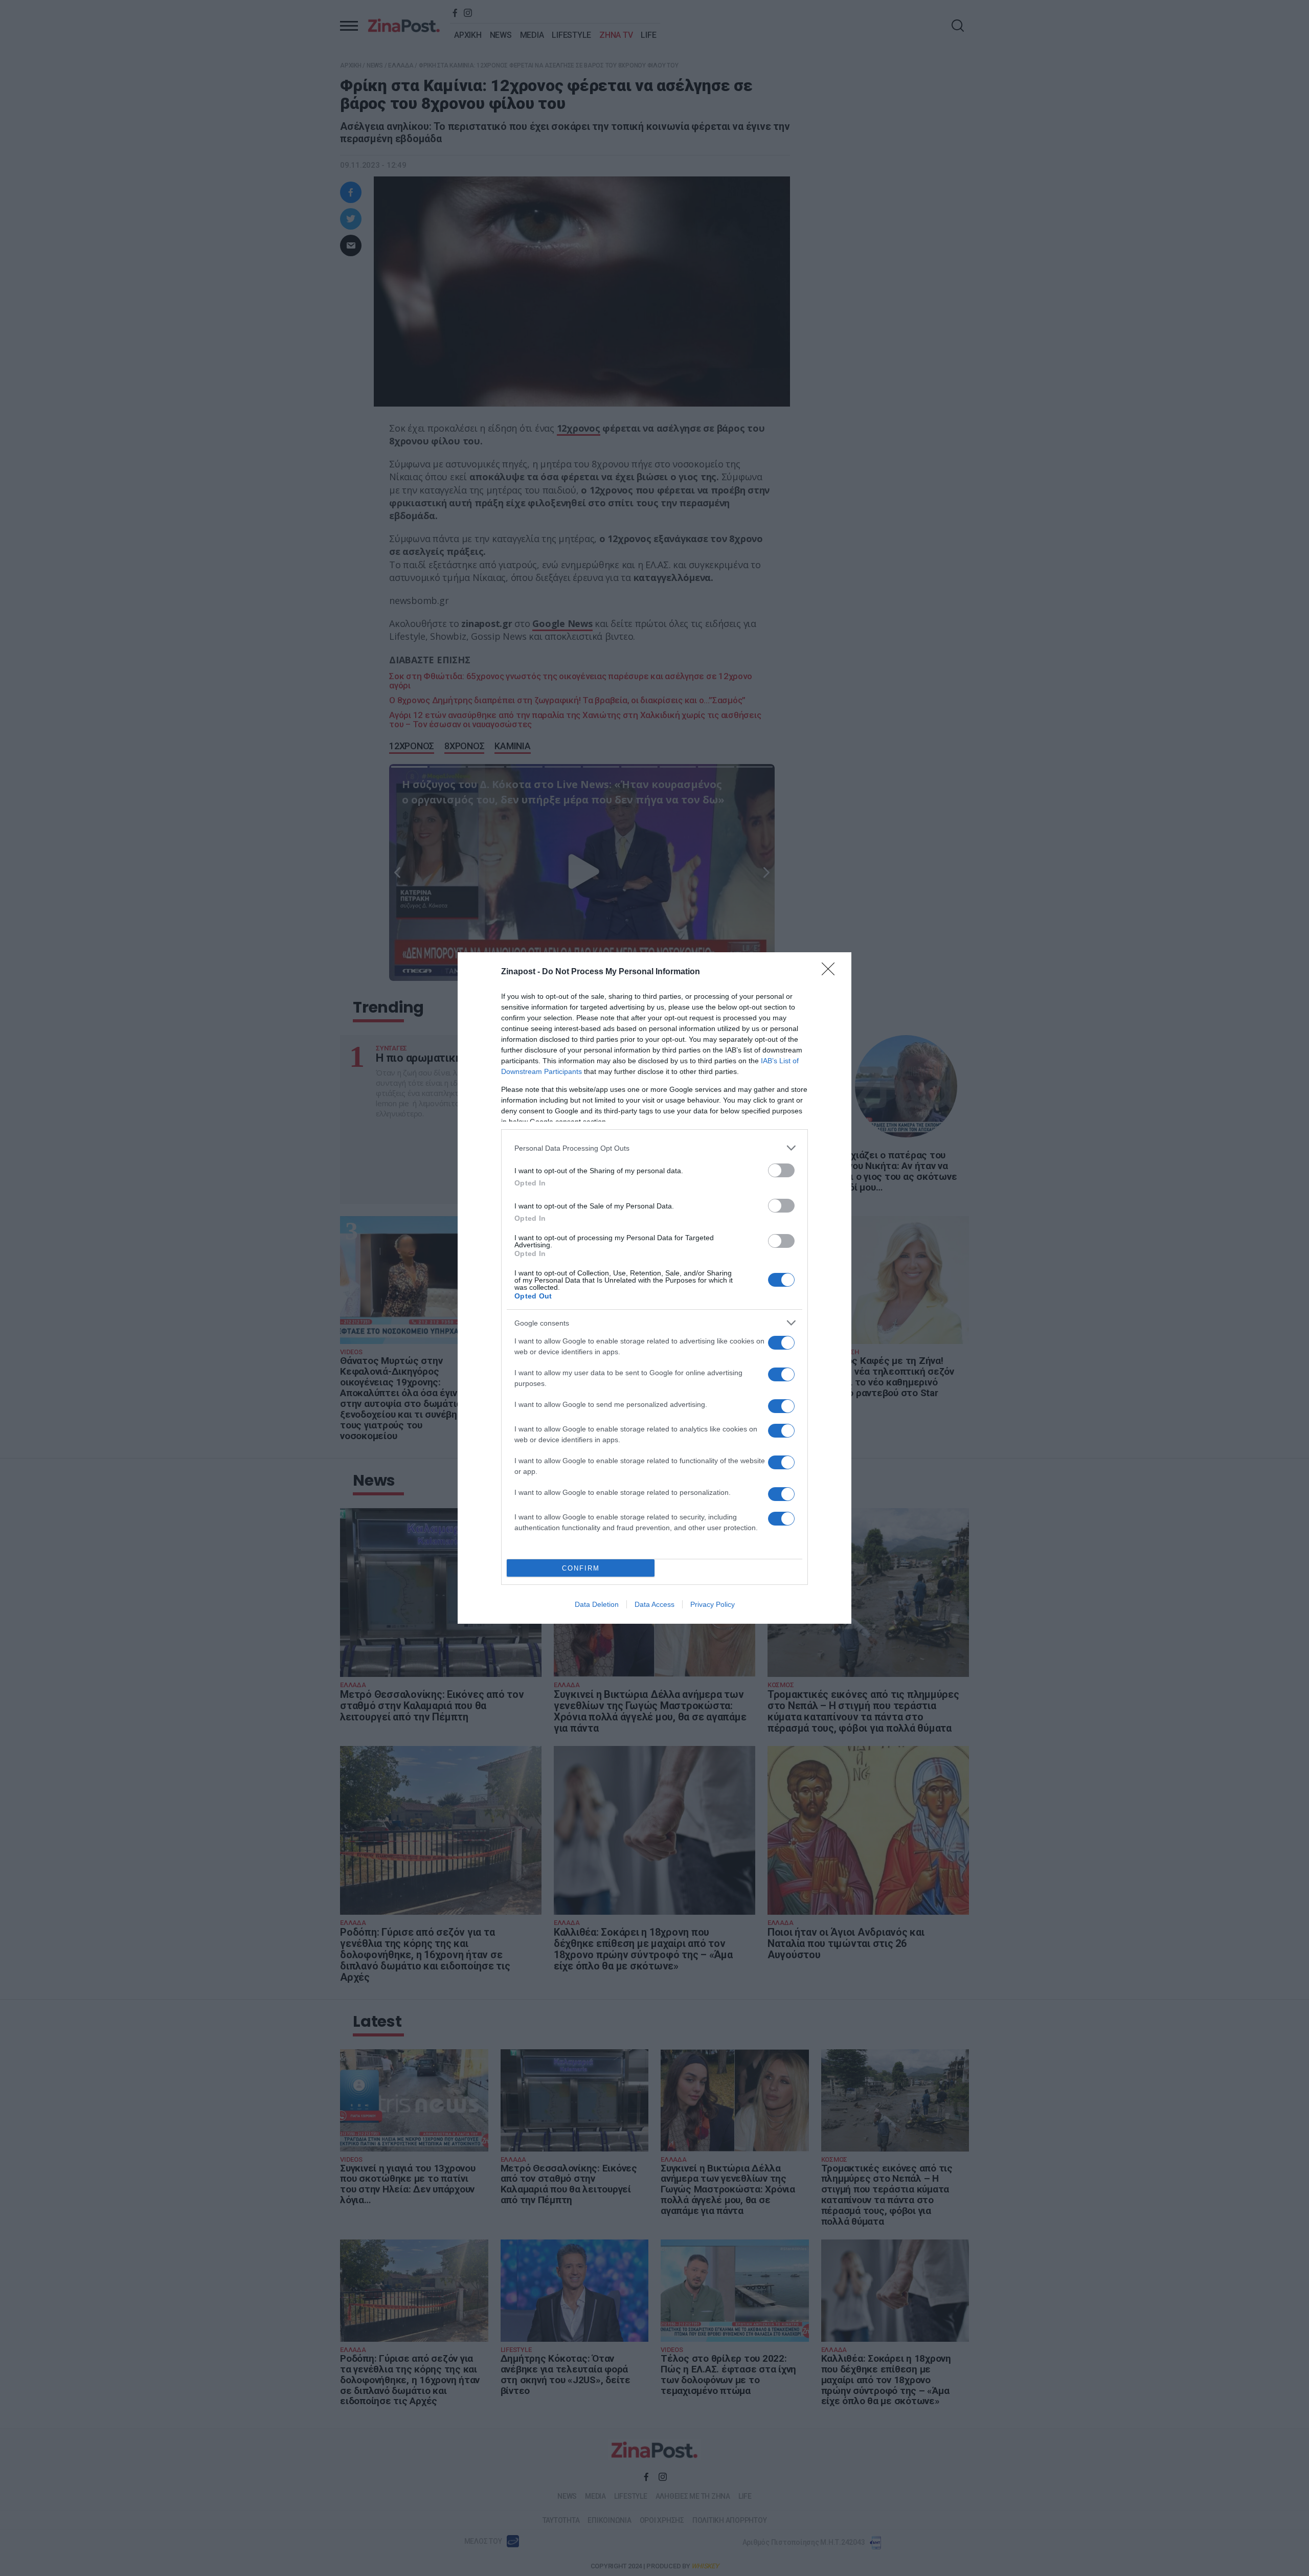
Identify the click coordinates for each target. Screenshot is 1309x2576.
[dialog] (654, 1288)
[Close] (831, 972)
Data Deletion (597, 1604)
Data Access (654, 1604)
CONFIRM (581, 1568)
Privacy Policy (713, 1604)
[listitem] (654, 1148)
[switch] (781, 1170)
